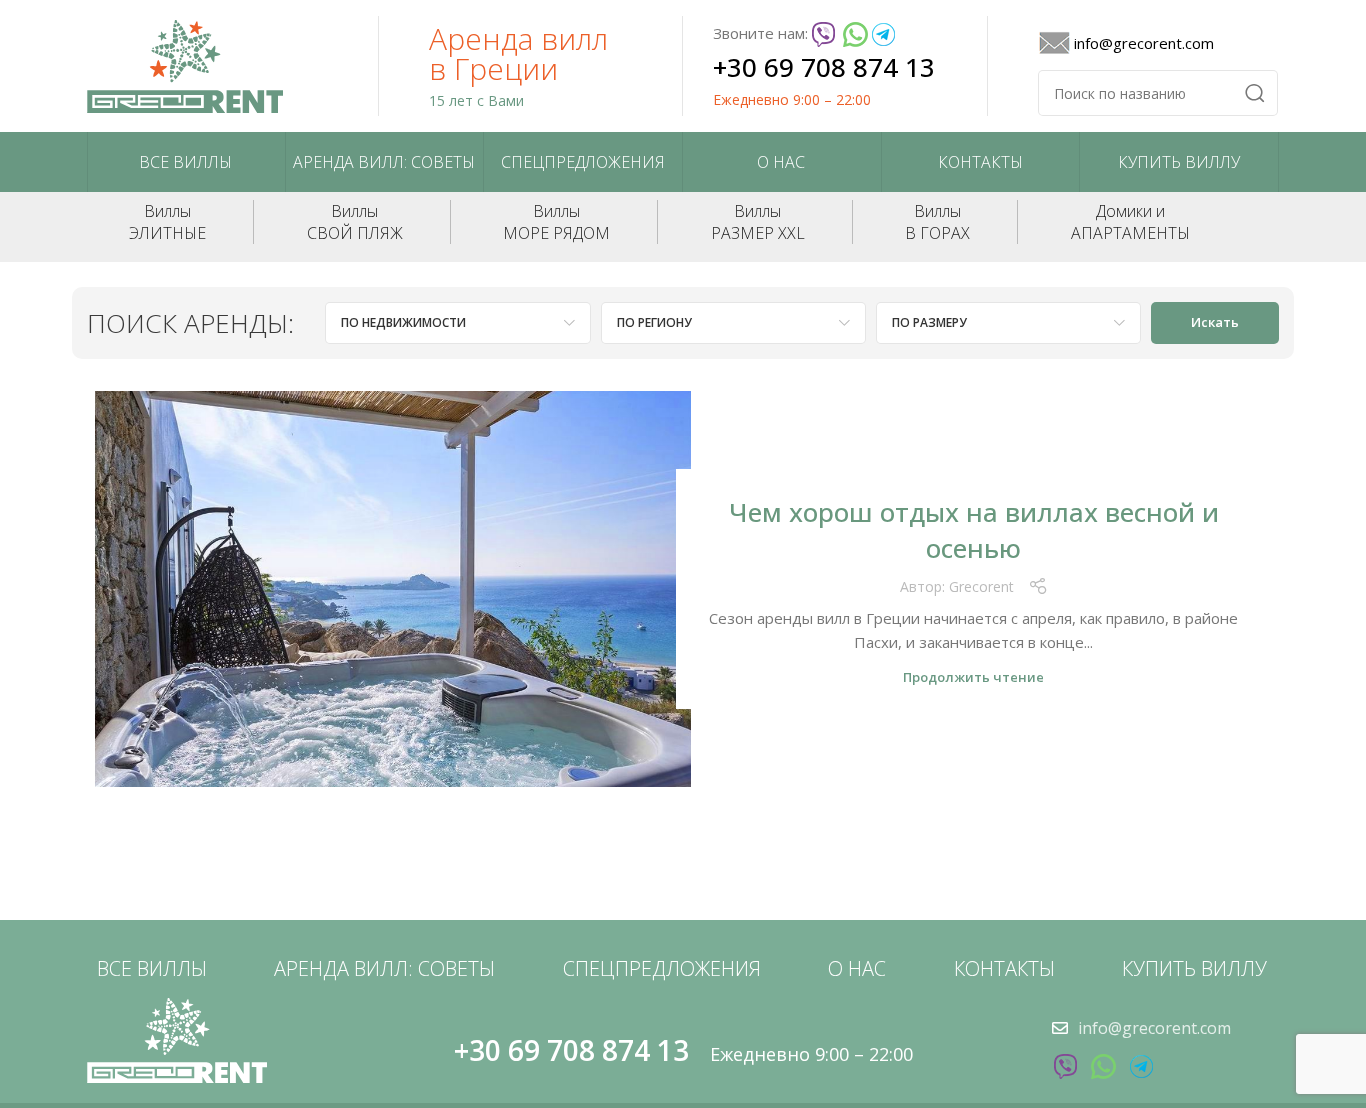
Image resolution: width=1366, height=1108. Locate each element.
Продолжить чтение (973, 677)
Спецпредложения (583, 162)
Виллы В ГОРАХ (937, 222)
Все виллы (185, 162)
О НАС (781, 162)
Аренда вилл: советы (384, 162)
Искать (1215, 322)
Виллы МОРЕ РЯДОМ (556, 222)
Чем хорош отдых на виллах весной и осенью (974, 530)
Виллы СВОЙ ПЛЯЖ (355, 222)
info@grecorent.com (1144, 43)
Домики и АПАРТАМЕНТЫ (1130, 222)
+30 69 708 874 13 (824, 67)
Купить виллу (1179, 162)
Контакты (980, 162)
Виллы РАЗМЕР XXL (758, 222)
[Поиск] (1255, 93)
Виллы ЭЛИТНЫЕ (167, 222)
